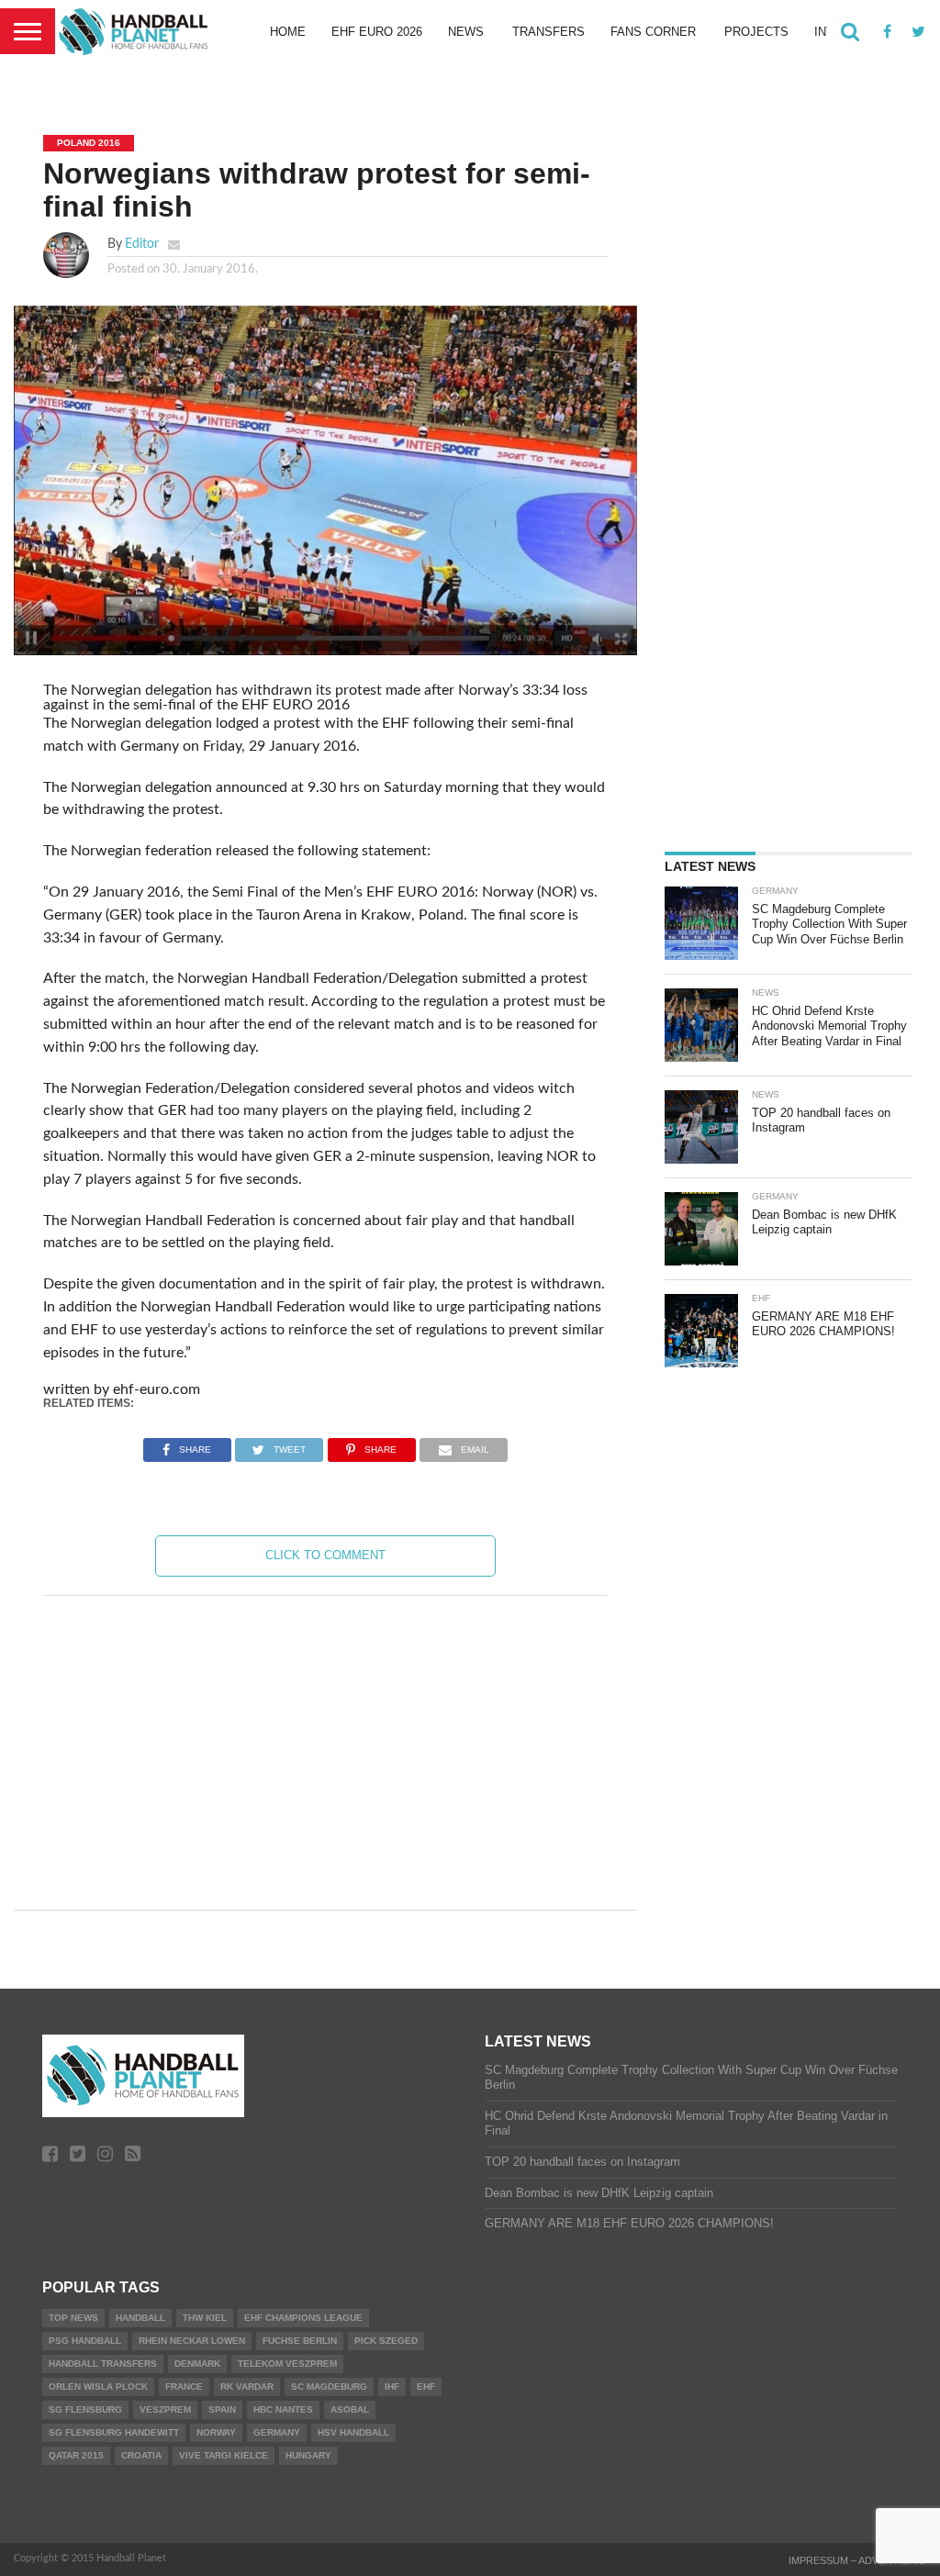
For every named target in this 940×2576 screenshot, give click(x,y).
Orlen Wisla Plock (98, 2386)
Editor (142, 244)
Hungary (308, 2455)
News (466, 32)
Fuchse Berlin (300, 2341)
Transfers (548, 32)
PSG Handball (85, 2341)
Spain (222, 2409)
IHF (392, 2386)
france (184, 2386)
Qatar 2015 (76, 2455)
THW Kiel (205, 2318)
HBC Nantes (283, 2409)
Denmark (197, 2364)
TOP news (73, 2318)
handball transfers (103, 2364)
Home (288, 32)
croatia (141, 2455)
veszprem (165, 2409)
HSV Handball (353, 2432)
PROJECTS (756, 32)
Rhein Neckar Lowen (192, 2341)
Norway (216, 2432)
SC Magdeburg (329, 2386)
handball (140, 2318)
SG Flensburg (85, 2409)
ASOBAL (350, 2409)
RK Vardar (247, 2386)
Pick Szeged (386, 2341)
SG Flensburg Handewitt (114, 2432)
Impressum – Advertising (857, 2560)
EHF (426, 2386)
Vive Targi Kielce (224, 2455)
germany (277, 2432)
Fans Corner (653, 32)
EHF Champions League (303, 2318)
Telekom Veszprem (287, 2364)
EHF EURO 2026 (377, 32)
